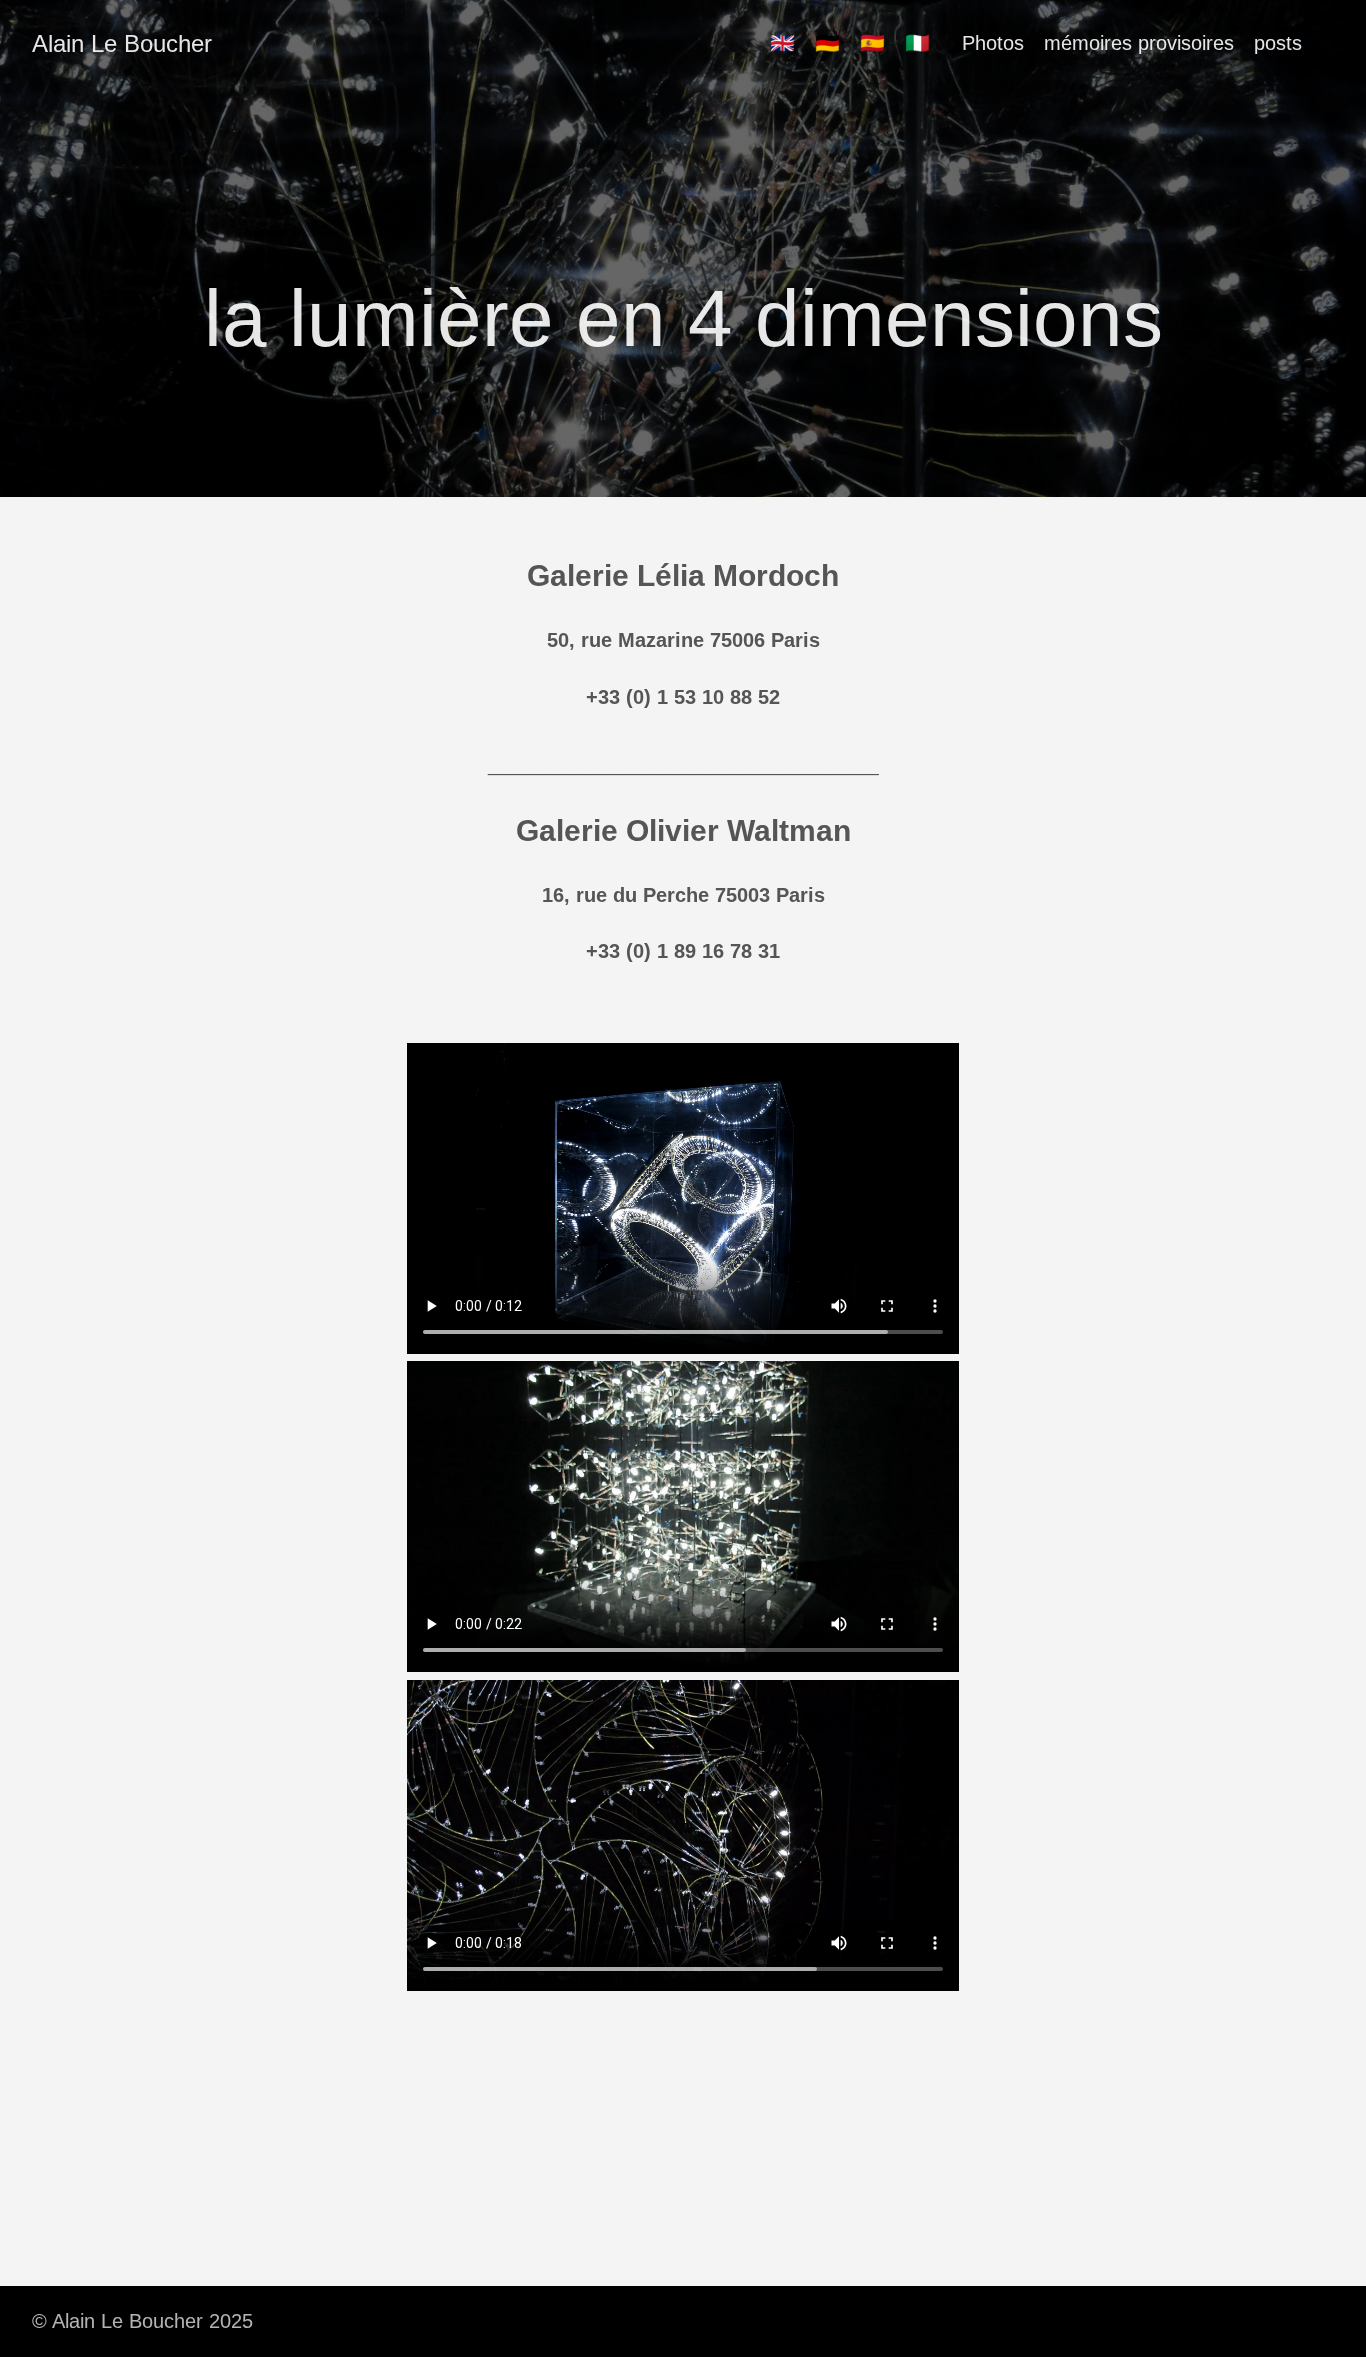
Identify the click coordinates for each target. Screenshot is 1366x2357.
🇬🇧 (782, 43)
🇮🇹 (917, 43)
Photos (993, 43)
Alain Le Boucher (122, 43)
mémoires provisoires (1139, 43)
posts (1278, 43)
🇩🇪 (827, 43)
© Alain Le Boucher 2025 (142, 2321)
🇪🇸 (872, 43)
